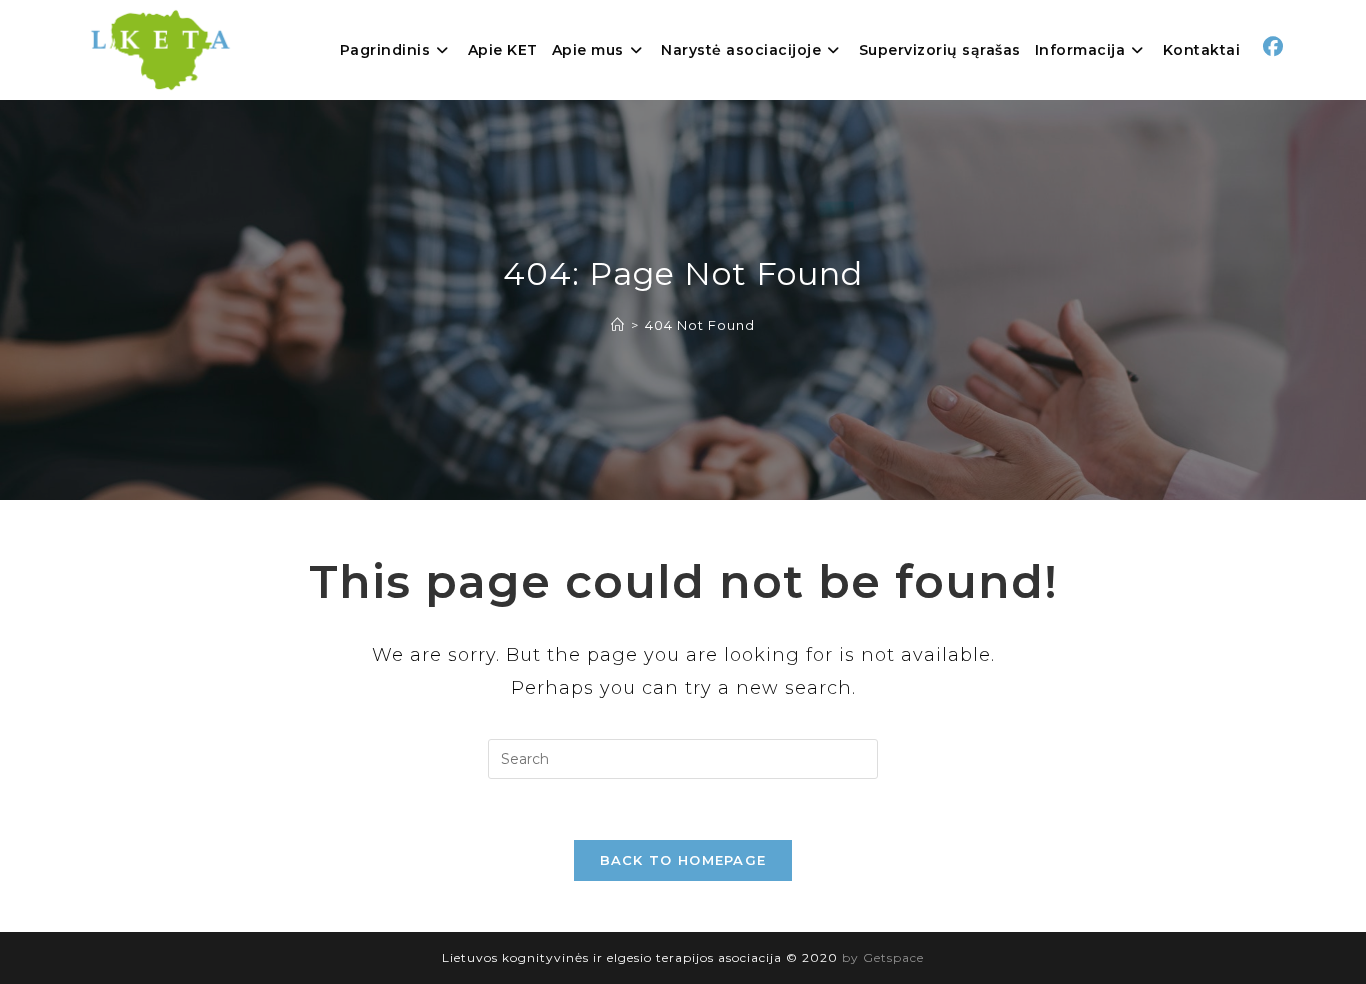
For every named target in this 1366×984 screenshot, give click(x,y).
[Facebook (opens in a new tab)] (1273, 47)
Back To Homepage (683, 860)
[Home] (618, 325)
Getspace (893, 957)
